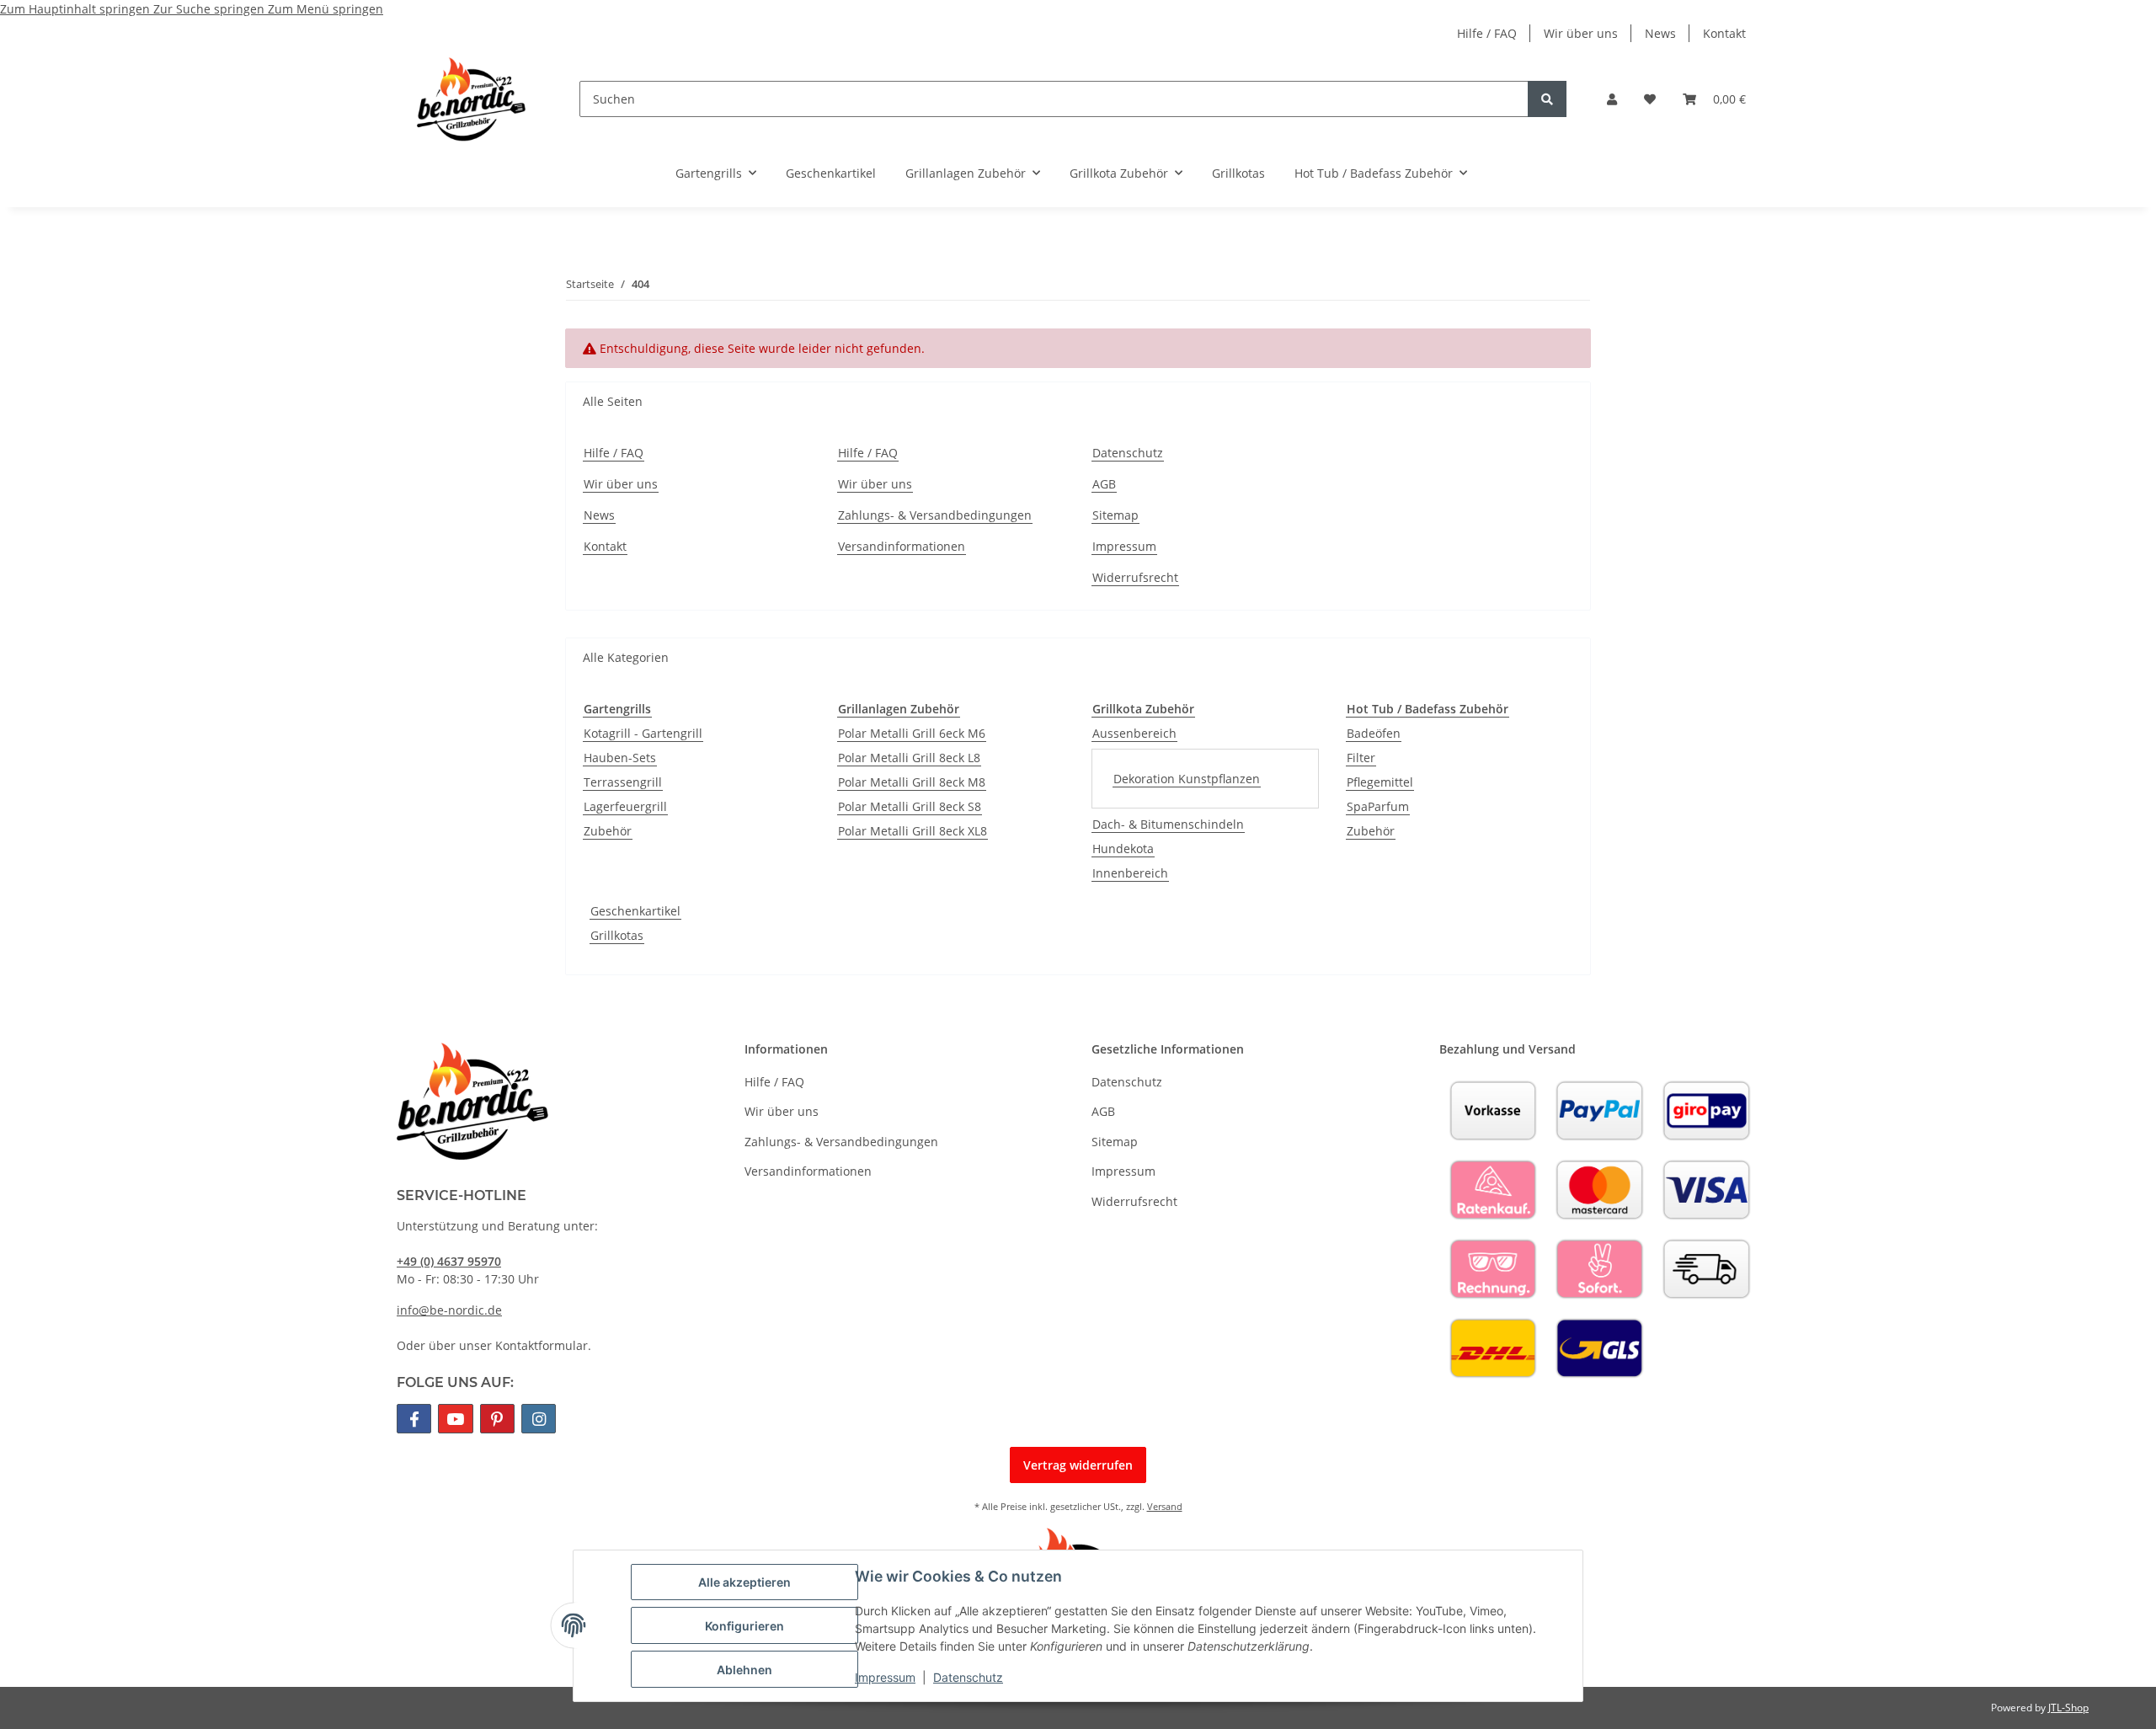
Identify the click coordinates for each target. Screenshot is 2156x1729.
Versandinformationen (902, 546)
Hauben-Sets (620, 758)
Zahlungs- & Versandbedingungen (935, 515)
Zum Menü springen (326, 9)
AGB (1104, 484)
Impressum (885, 1677)
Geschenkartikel (635, 911)
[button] (1612, 99)
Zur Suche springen (211, 9)
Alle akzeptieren (744, 1582)
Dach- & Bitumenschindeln (1168, 824)
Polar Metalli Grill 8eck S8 (910, 806)
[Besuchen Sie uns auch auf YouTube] (455, 1419)
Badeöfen (1374, 733)
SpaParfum (1378, 806)
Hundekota (1123, 848)
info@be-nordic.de (449, 1310)
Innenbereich (1130, 873)
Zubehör (608, 831)
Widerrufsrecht (1135, 577)
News (1660, 33)
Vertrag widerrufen (1078, 1465)
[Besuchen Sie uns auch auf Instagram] (539, 1419)
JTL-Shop (2068, 1708)
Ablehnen (744, 1670)
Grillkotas (617, 935)
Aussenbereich (1134, 733)
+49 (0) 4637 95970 (449, 1261)
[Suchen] (1547, 99)
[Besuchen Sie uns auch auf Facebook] (414, 1419)
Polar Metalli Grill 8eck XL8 (913, 831)
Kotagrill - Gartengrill (643, 733)
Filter (1361, 758)
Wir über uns (1581, 33)
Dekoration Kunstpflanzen (1187, 779)
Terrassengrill (623, 782)
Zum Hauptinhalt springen (77, 9)
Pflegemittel (1380, 782)
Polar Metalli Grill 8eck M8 (912, 782)
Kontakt (1724, 33)
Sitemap (1115, 515)
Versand (1165, 1506)
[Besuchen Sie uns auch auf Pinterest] (497, 1419)
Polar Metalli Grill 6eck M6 (912, 733)
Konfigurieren (744, 1626)
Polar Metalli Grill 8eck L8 (909, 758)
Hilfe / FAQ (1487, 33)
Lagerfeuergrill (625, 806)
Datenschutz (968, 1677)
